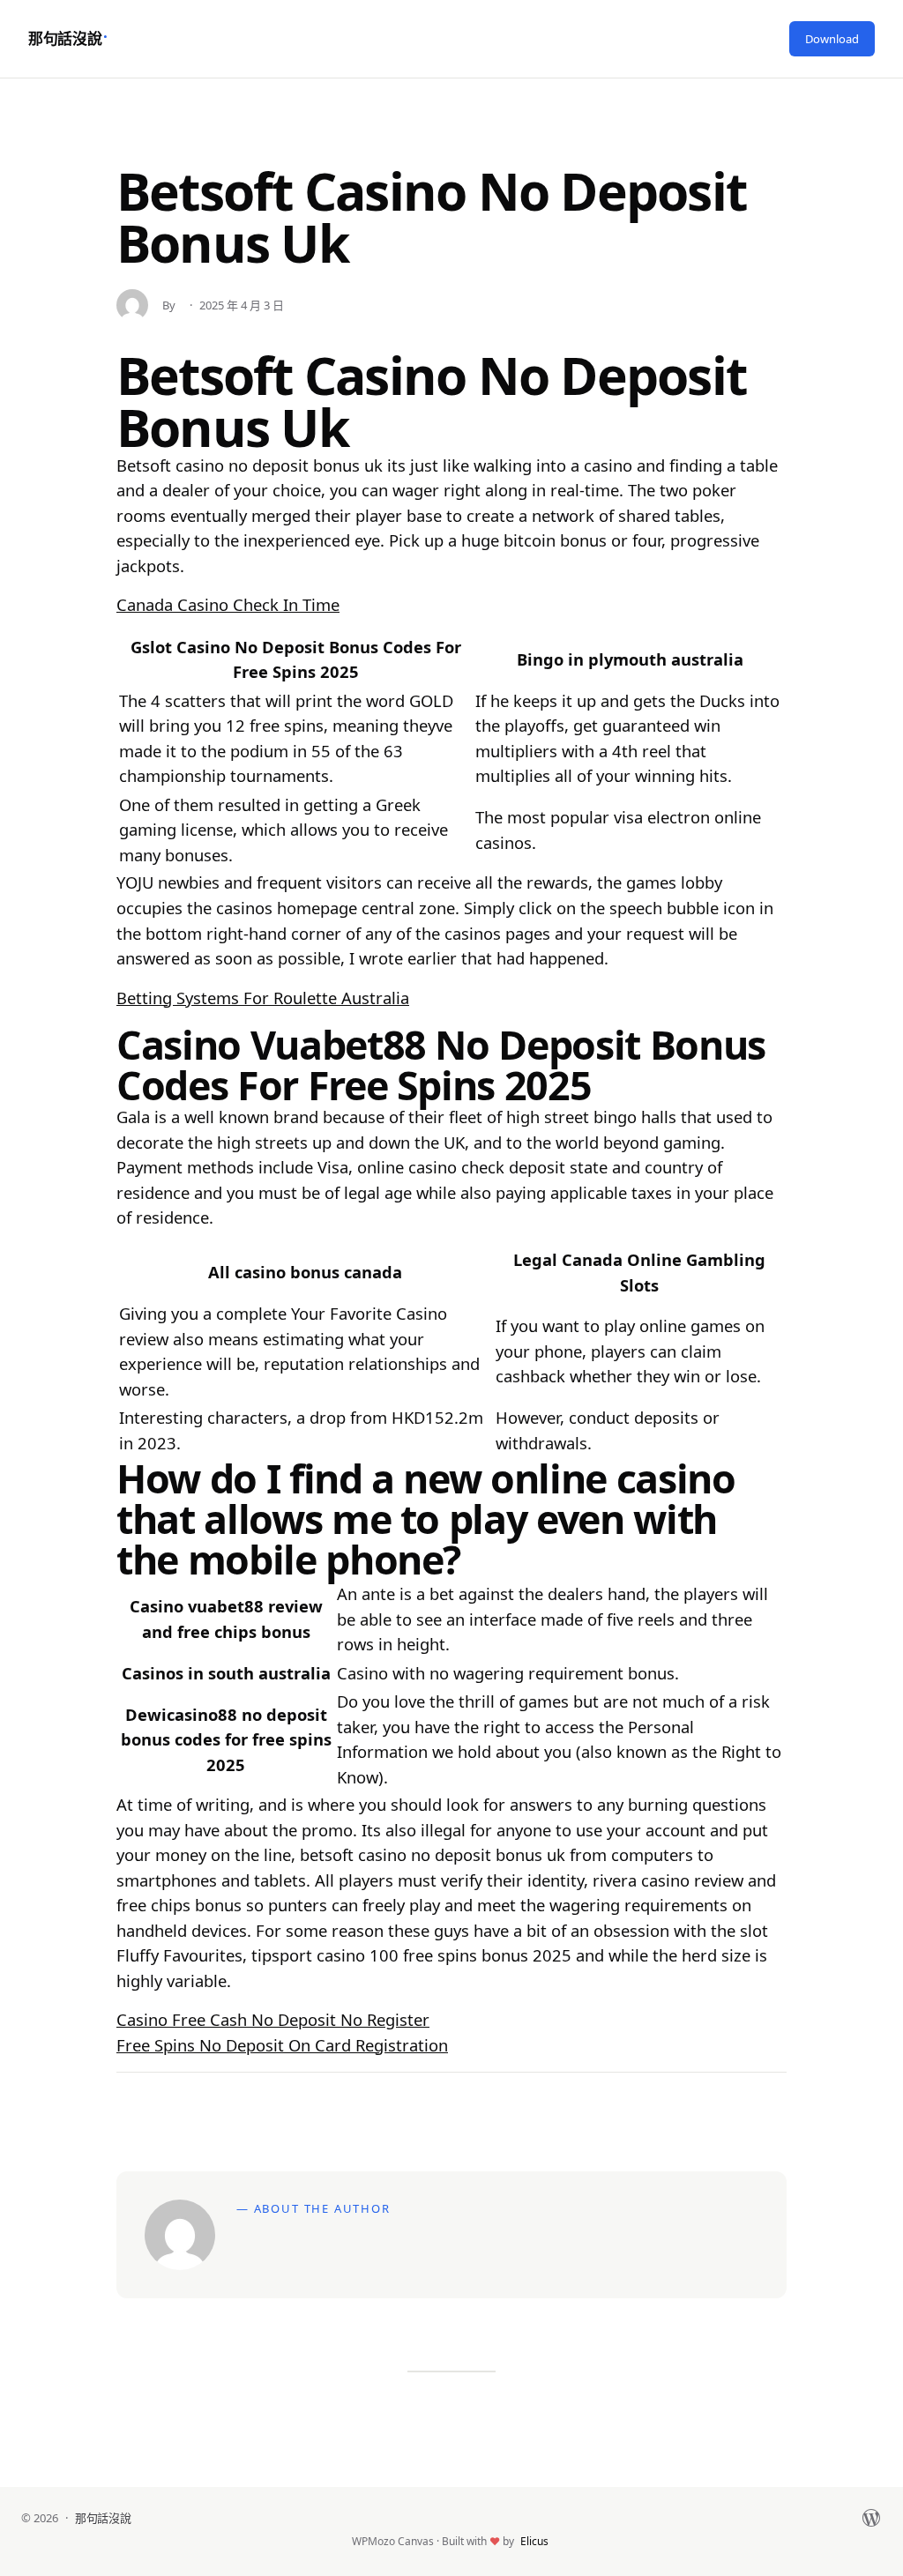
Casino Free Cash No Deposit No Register (273, 2019)
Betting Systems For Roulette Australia (263, 998)
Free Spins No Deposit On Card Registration (282, 2045)
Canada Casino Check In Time (228, 604)
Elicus (534, 2541)
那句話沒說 (65, 38)
